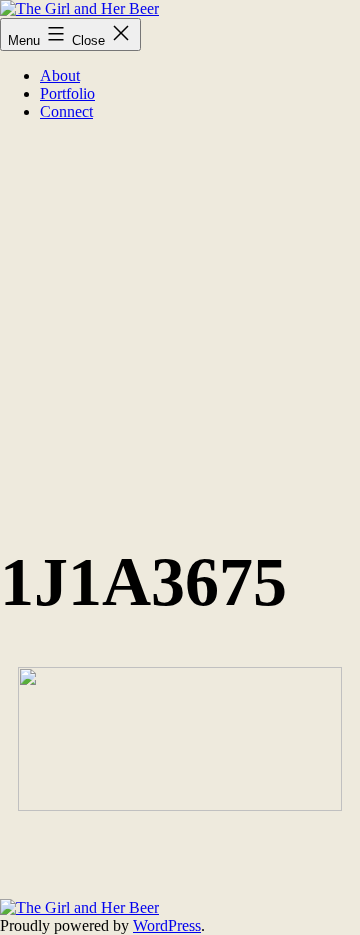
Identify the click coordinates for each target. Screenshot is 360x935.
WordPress (167, 925)
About (60, 75)
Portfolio (67, 93)
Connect (66, 111)
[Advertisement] (180, 317)
